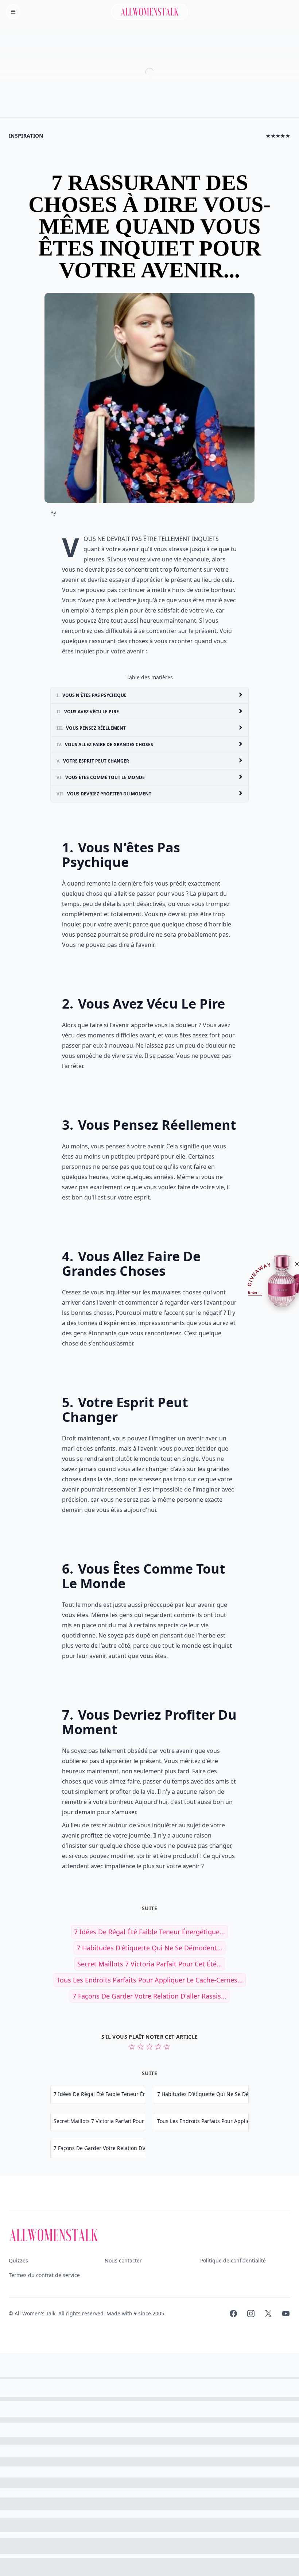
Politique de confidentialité (233, 2260)
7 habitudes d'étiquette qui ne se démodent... (149, 1948)
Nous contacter (123, 2260)
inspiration (26, 136)
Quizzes (18, 2260)
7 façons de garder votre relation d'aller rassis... (149, 1996)
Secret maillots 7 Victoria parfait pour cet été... (150, 1964)
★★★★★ (278, 136)
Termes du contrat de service (44, 2275)
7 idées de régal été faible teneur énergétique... (149, 1932)
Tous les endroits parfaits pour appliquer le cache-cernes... (150, 1980)
